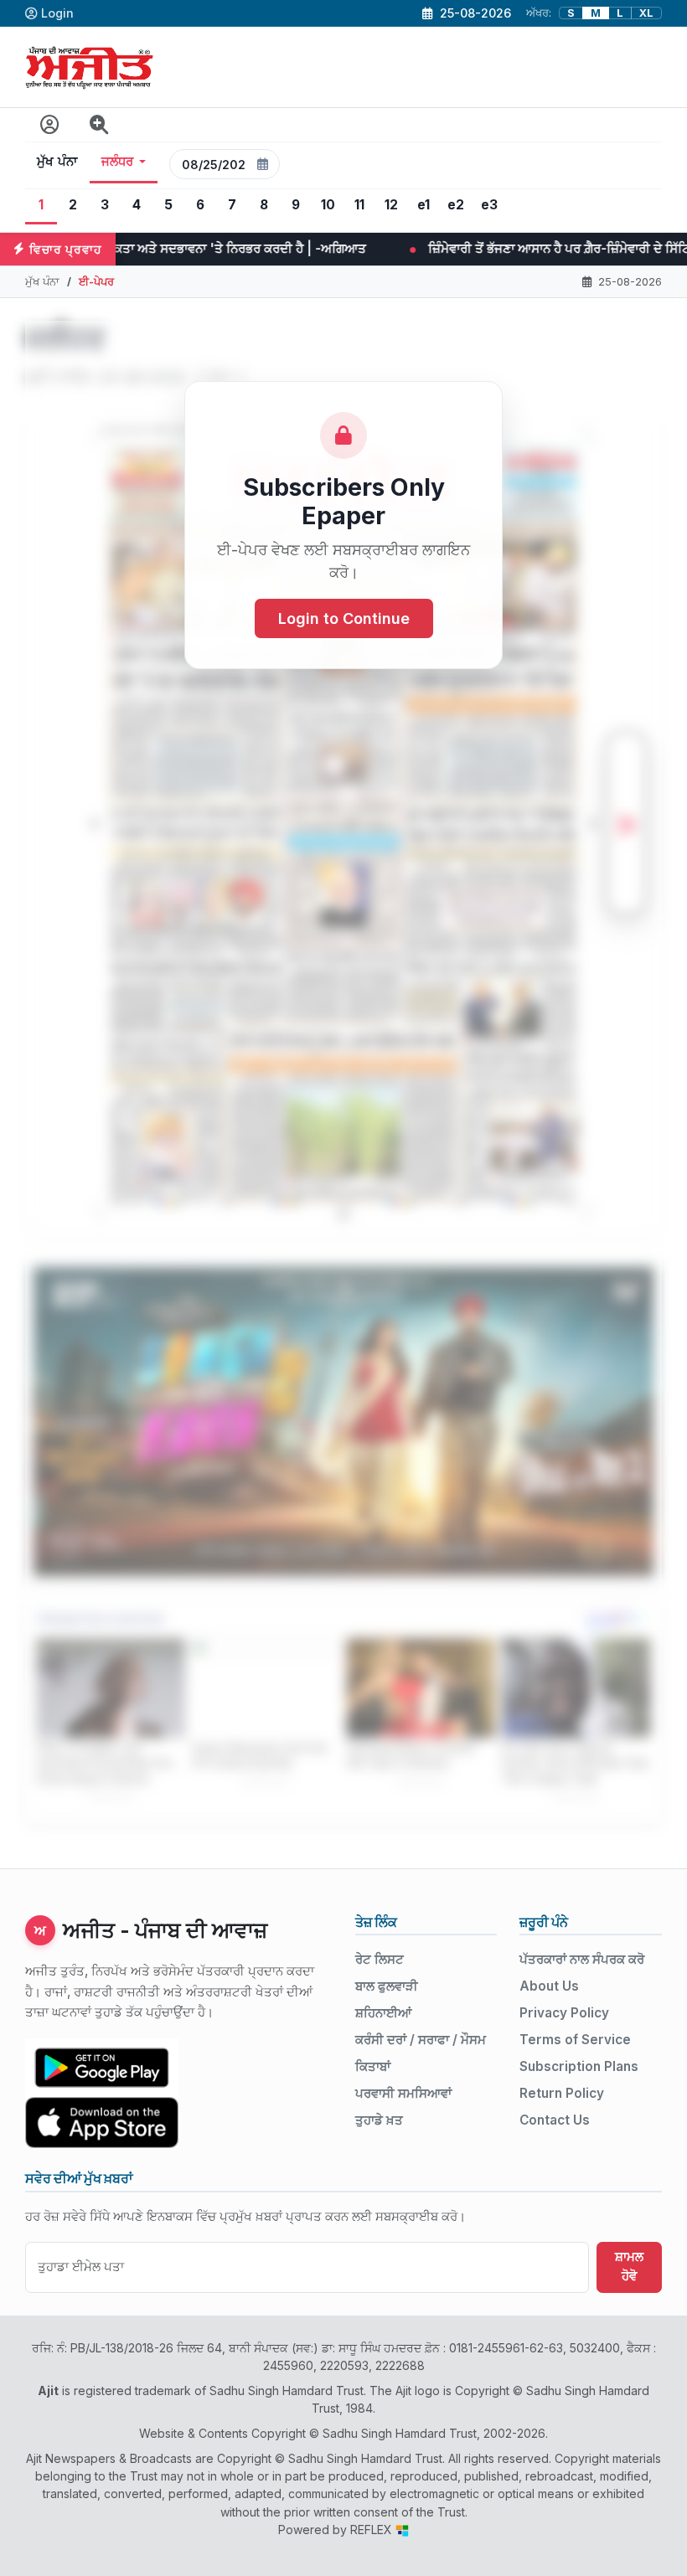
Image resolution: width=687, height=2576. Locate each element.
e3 (489, 205)
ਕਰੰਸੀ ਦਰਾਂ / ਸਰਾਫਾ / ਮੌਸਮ (421, 2040)
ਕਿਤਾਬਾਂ (373, 2066)
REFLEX (373, 2530)
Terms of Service (575, 2040)
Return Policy (562, 2093)
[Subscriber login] (50, 125)
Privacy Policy (564, 2013)
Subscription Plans (579, 2066)
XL (646, 13)
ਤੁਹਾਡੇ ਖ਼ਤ (379, 2120)
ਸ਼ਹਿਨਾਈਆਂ (383, 2013)
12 (391, 205)
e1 (424, 205)
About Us (549, 1986)
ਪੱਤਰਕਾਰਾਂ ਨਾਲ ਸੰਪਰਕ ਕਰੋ (582, 1959)
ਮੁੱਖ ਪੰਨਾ (57, 162)
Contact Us (555, 2120)
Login (57, 13)
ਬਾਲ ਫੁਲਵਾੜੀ (387, 1986)
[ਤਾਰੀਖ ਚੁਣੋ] (263, 164)
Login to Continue (344, 618)
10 (328, 205)
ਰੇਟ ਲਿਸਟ (380, 1959)
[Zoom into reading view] (99, 125)
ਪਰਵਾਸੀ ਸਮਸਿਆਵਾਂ (403, 2093)
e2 (456, 205)
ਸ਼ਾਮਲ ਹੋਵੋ (629, 2266)
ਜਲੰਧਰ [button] (118, 162)
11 (359, 205)
